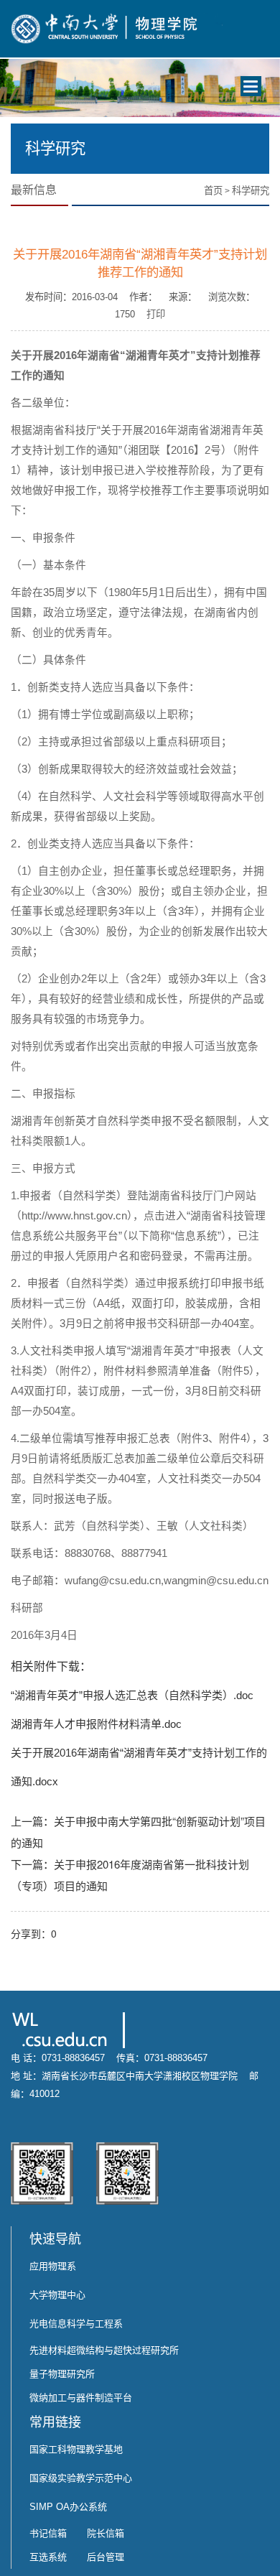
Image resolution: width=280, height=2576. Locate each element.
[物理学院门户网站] (117, 27)
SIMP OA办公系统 (68, 2507)
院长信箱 (106, 2533)
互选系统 (48, 2557)
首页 (213, 191)
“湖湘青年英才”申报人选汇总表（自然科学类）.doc (132, 1695)
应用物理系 (53, 2266)
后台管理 (106, 2557)
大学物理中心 (57, 2295)
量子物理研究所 (62, 2374)
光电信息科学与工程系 (76, 2324)
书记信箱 (48, 2533)
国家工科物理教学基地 (76, 2449)
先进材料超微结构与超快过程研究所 (104, 2350)
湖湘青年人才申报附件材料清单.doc (96, 1724)
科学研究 (251, 191)
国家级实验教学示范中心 (81, 2478)
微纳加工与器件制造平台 (81, 2398)
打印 (156, 314)
